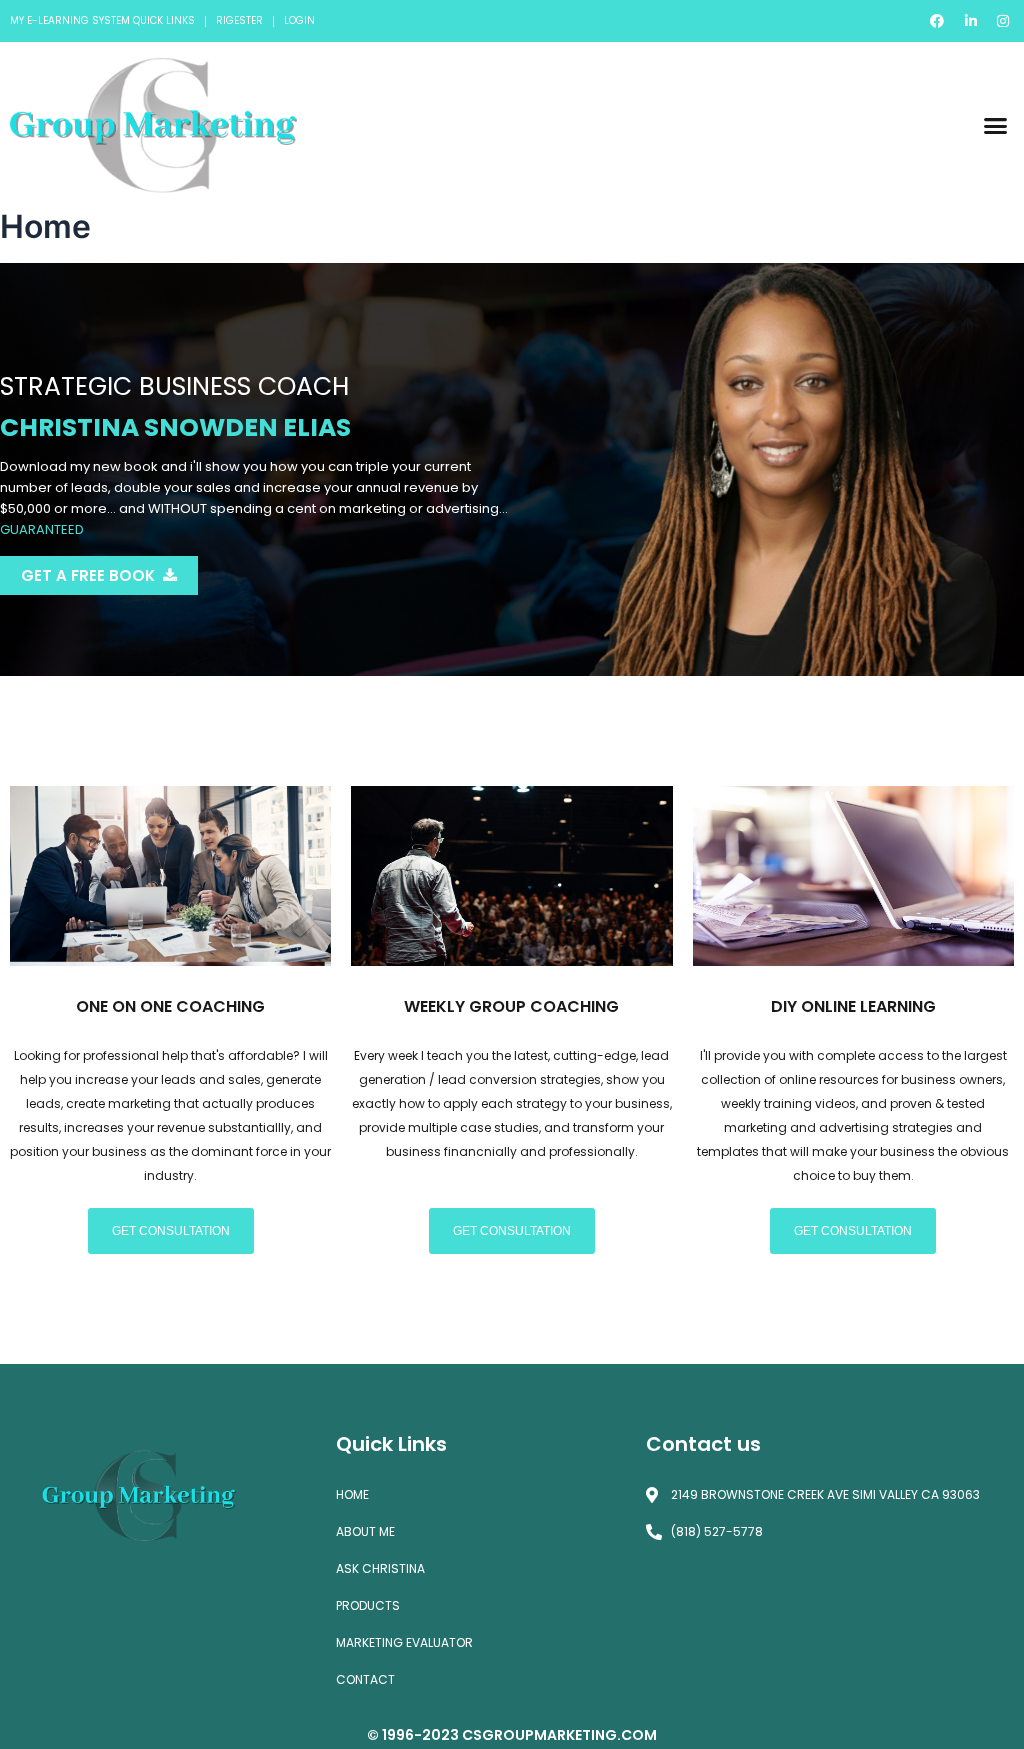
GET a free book (88, 575)
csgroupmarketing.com (559, 1735)
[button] (995, 125)
